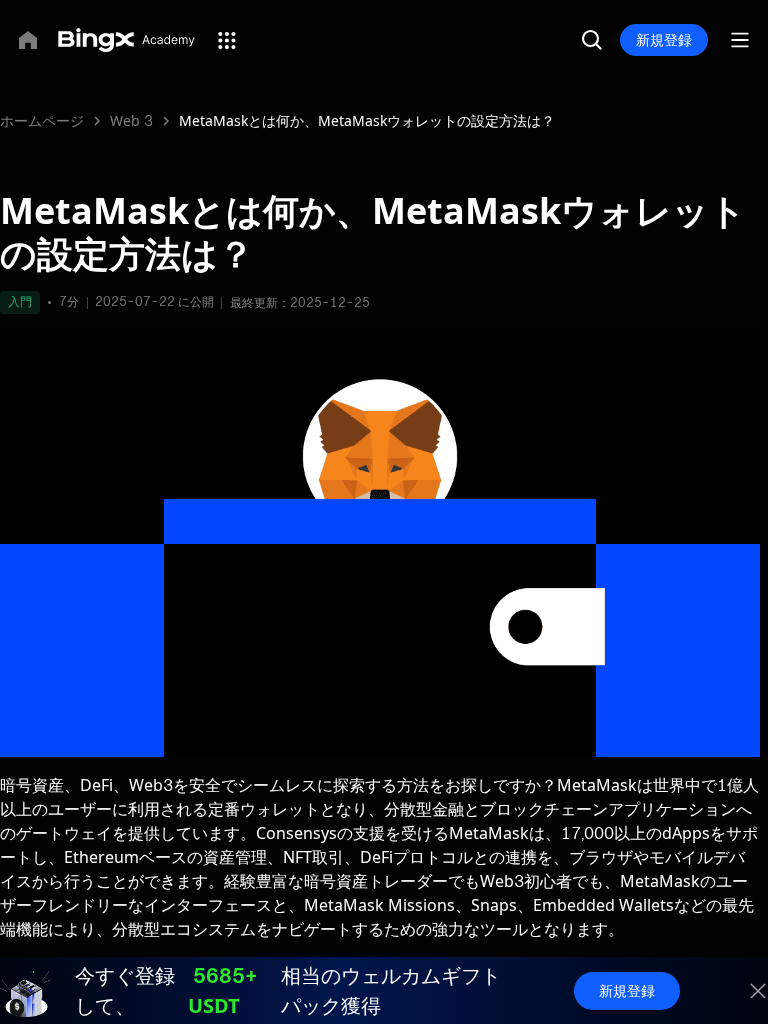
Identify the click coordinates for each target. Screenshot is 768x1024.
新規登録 (664, 39)
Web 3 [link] (131, 120)
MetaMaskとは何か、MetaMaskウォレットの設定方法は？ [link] (367, 120)
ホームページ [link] (42, 120)
